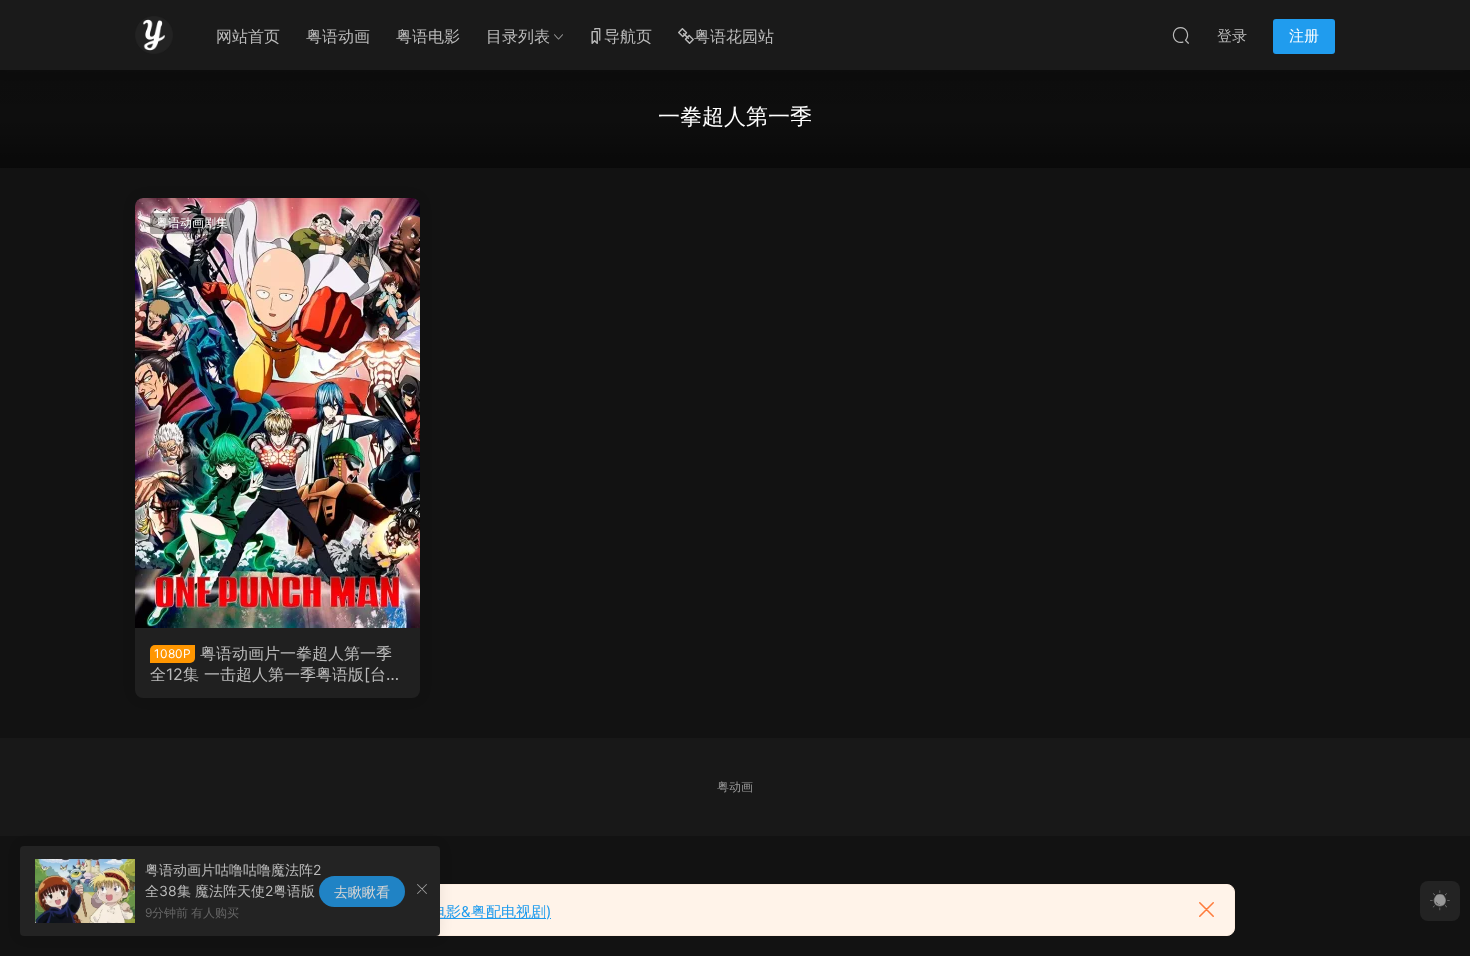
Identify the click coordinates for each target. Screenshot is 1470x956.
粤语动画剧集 (192, 222)
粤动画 (735, 786)
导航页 (628, 36)
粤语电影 (428, 36)
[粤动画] (154, 35)
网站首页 (248, 36)
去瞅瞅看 (362, 891)
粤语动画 (338, 36)
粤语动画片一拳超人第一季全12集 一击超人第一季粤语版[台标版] (276, 663)
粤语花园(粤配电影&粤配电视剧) (443, 911)
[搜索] (1181, 35)
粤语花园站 (734, 36)
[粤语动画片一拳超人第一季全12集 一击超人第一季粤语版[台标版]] (277, 413)
